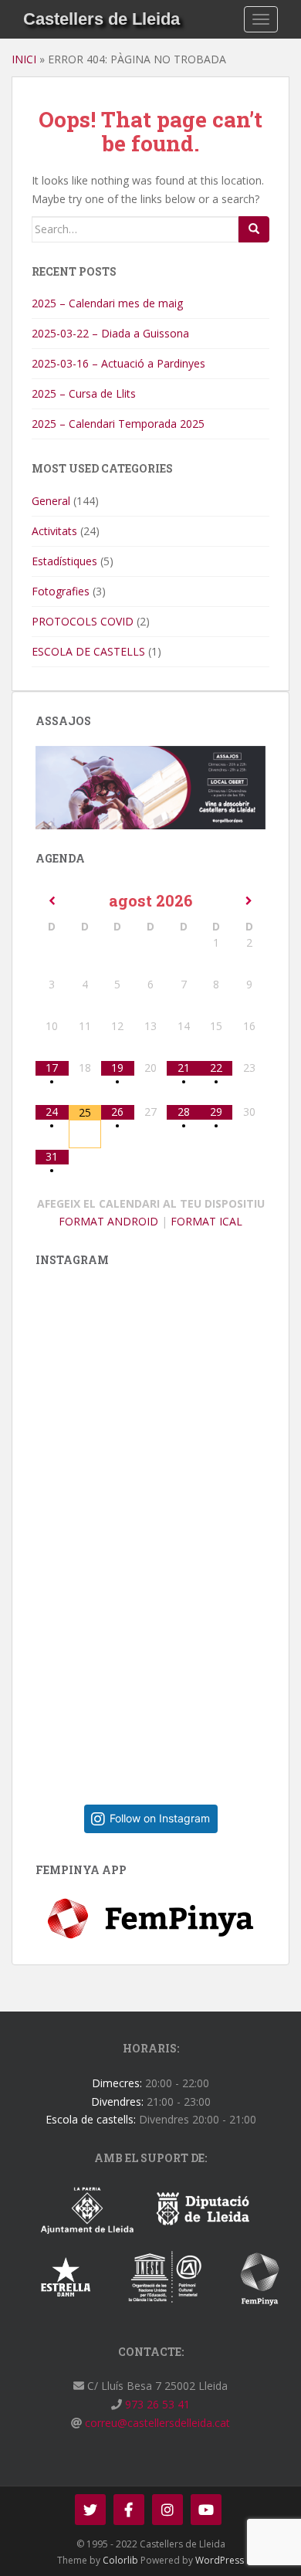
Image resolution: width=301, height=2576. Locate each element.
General (51, 501)
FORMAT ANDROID (108, 1221)
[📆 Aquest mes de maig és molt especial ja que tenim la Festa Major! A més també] (162, 1666)
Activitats (54, 531)
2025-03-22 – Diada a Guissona (110, 333)
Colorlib (120, 2560)
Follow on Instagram (160, 1818)
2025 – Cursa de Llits (84, 393)
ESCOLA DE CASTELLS (88, 651)
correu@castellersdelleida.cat (156, 2423)
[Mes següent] (249, 901)
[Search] (254, 229)
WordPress (220, 2560)
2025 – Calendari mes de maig (107, 303)
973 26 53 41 (156, 2404)
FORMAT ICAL (206, 1221)
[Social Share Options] (51, 1525)
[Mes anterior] (52, 901)
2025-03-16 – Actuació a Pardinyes (118, 363)
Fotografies (61, 591)
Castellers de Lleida (101, 19)
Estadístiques (64, 561)
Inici (24, 59)
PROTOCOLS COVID (83, 621)
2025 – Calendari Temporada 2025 (118, 424)
